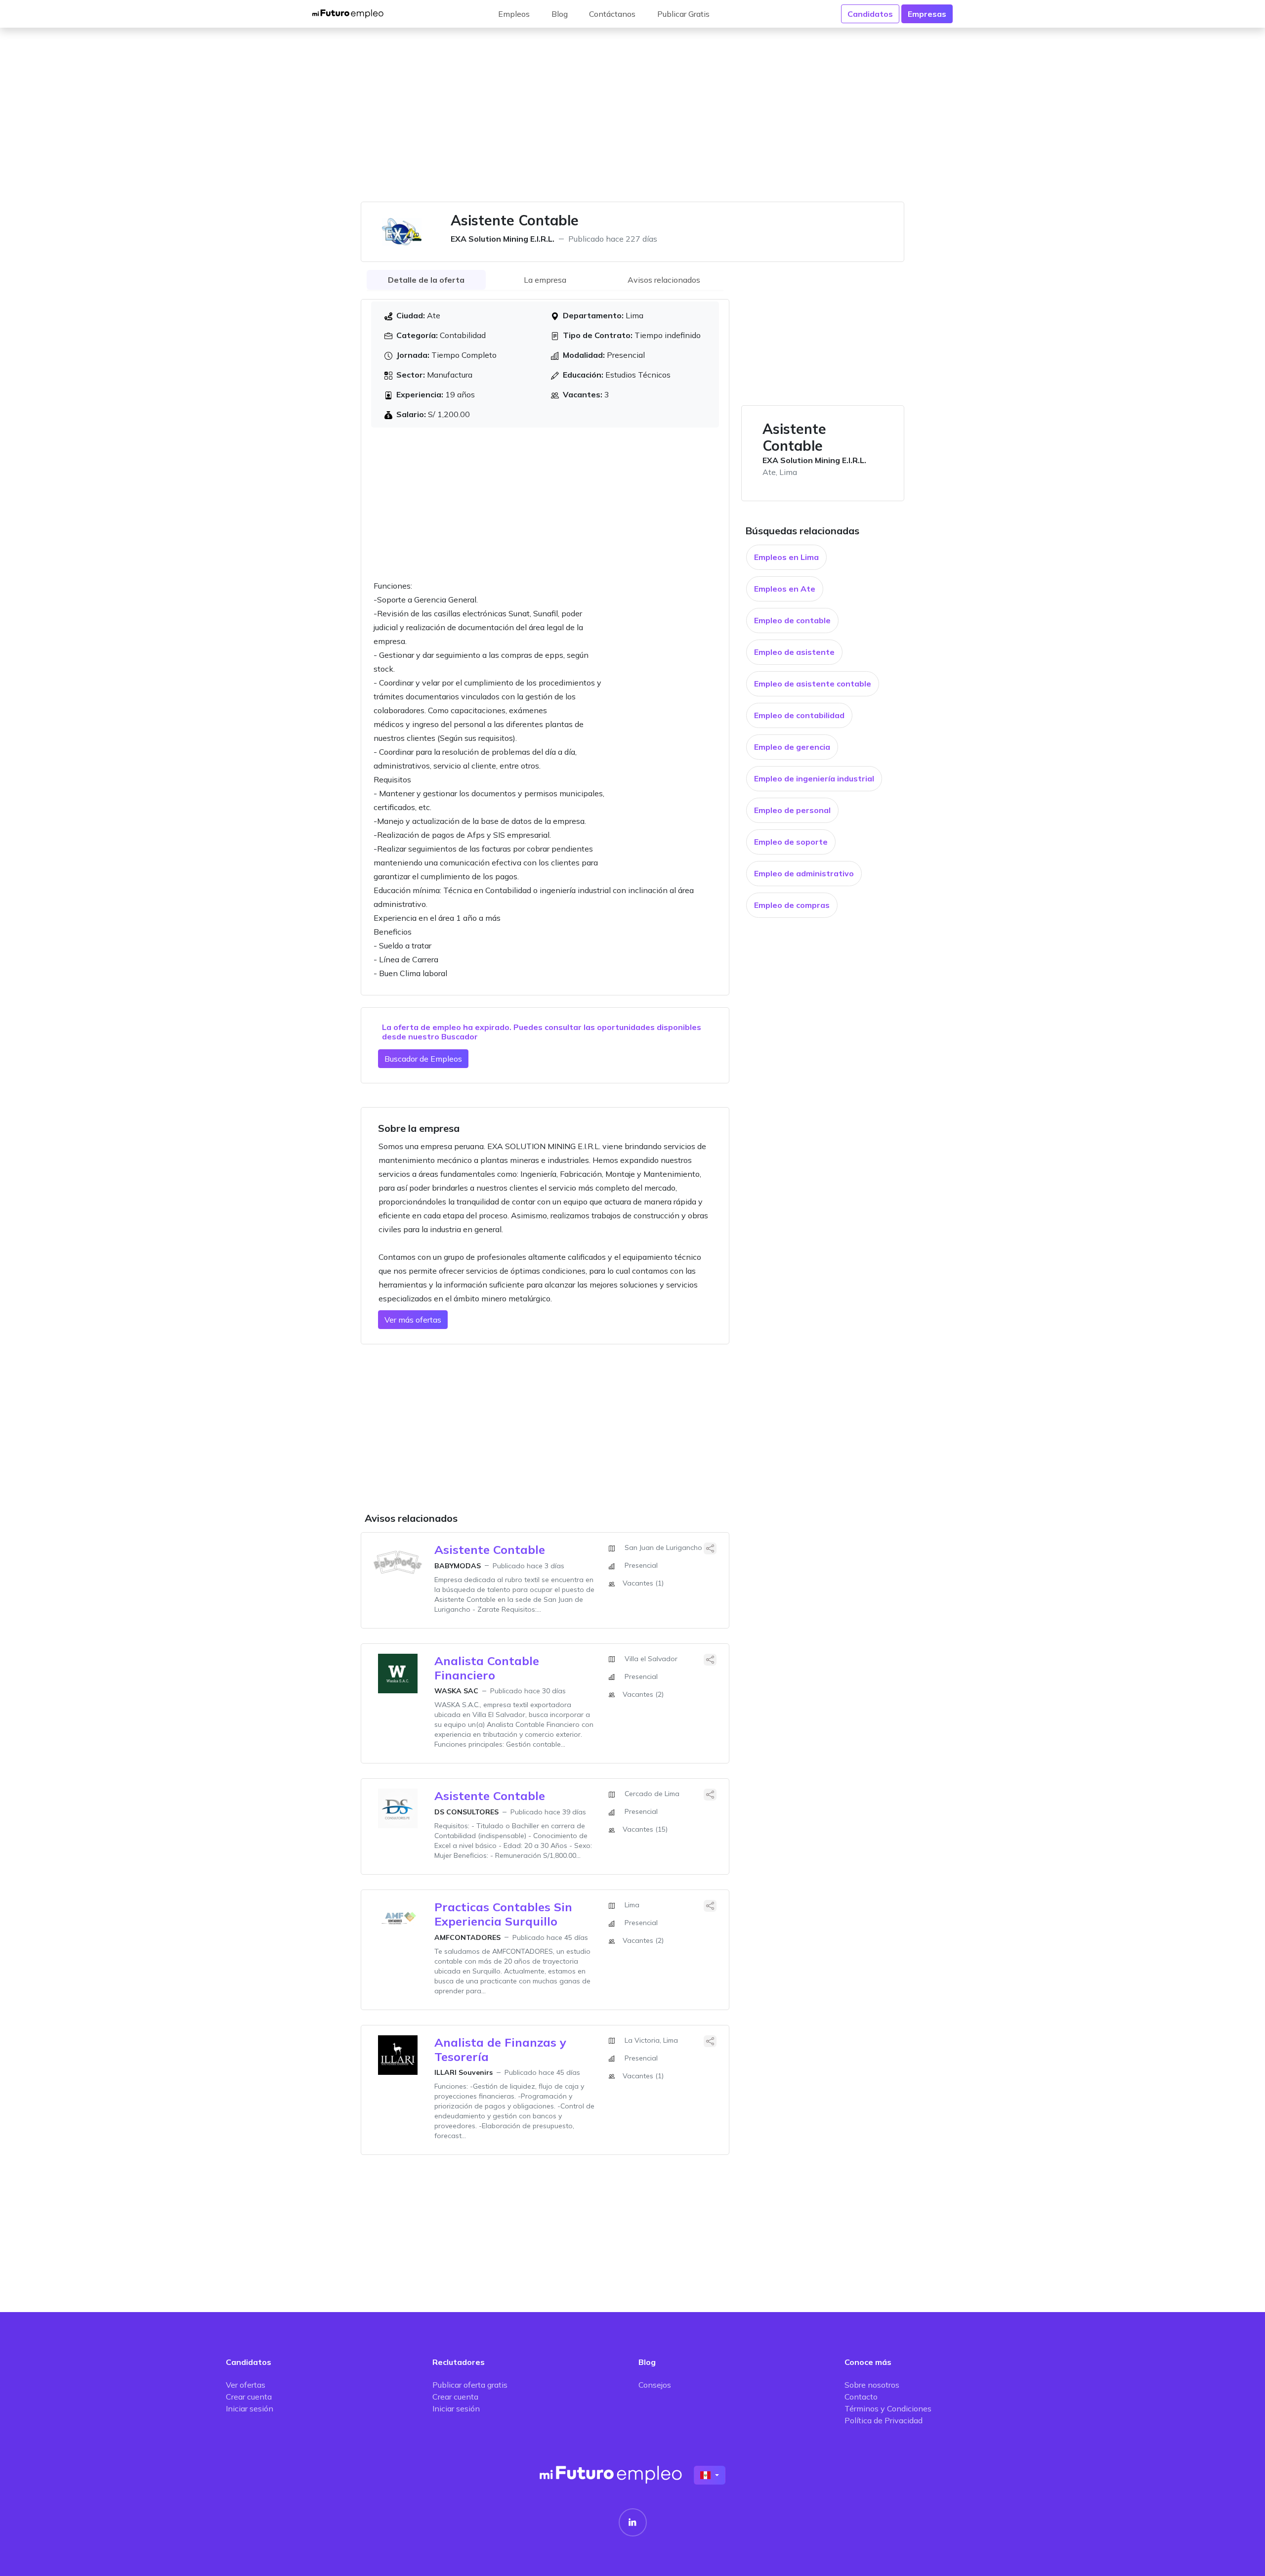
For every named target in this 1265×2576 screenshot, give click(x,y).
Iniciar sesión (250, 2408)
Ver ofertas (246, 2385)
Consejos (655, 2385)
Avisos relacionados (664, 280)
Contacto (861, 2397)
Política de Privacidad (884, 2420)
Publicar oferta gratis (470, 2385)
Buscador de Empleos (423, 1059)
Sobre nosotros (872, 2385)
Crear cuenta (249, 2397)
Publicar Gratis (683, 14)
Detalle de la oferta (426, 280)
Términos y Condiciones (888, 2408)
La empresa (545, 280)
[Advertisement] (632, 121)
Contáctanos (612, 14)
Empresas (927, 14)
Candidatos (870, 14)
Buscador (460, 1036)
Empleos (514, 14)
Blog (560, 14)
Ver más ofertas (413, 1320)
